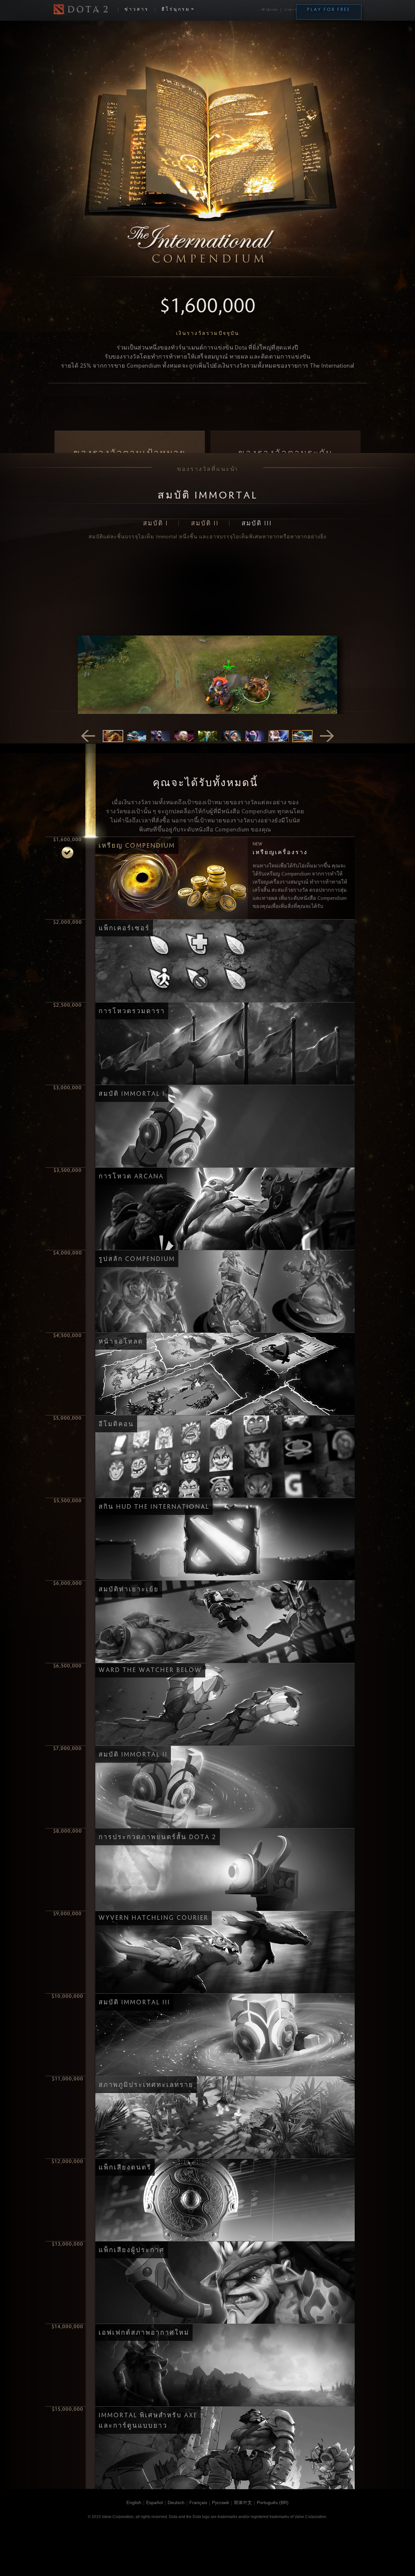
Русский (220, 2502)
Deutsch (176, 2502)
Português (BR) (273, 2502)
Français (198, 2502)
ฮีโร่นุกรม (176, 10)
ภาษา (289, 10)
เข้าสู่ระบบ (269, 10)
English (134, 2502)
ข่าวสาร (137, 10)
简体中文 (243, 2502)
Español (154, 2502)
